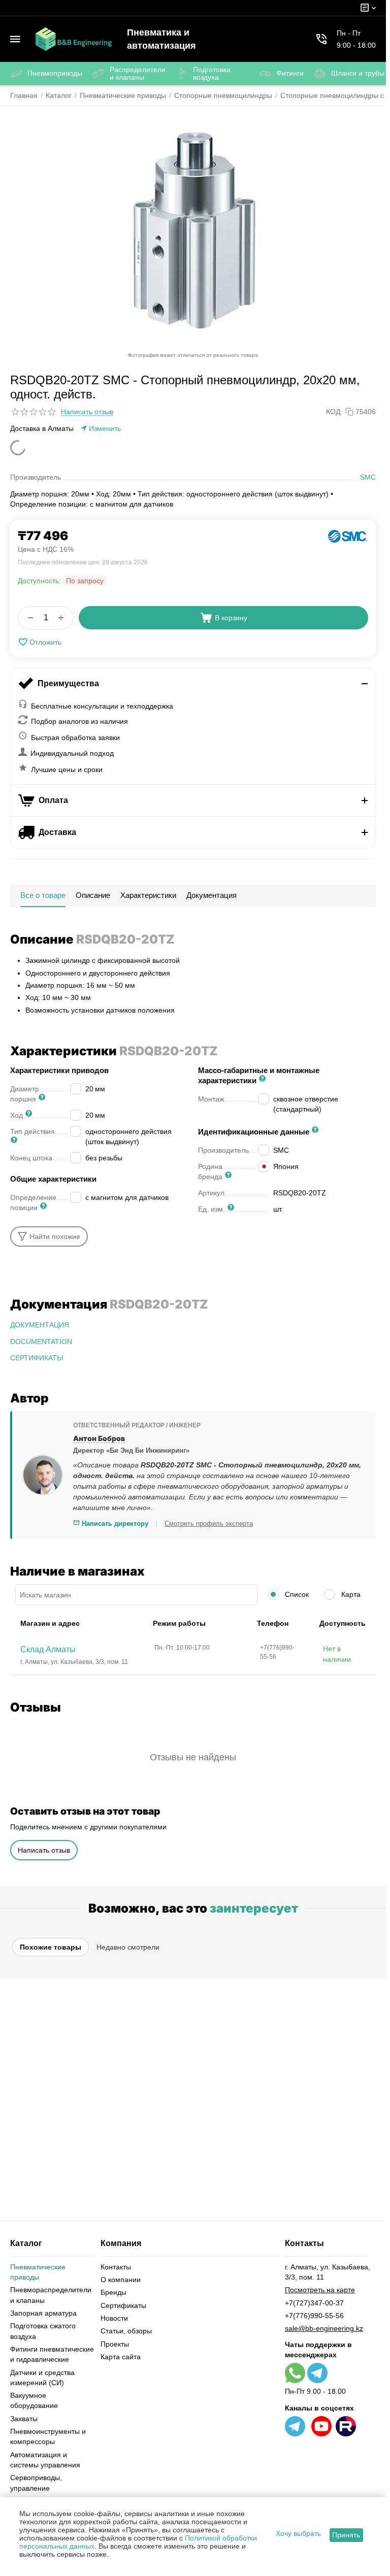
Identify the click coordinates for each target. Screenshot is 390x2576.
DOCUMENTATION (41, 1342)
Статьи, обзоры (126, 2331)
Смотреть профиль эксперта (209, 1524)
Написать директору (114, 1524)
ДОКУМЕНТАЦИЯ (40, 1325)
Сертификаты (123, 2305)
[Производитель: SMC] (348, 536)
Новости (114, 2318)
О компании (121, 2280)
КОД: (334, 412)
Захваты (24, 2419)
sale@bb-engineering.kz (324, 2328)
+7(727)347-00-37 (314, 2303)
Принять (346, 2535)
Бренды (113, 2292)
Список (296, 1594)
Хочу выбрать (298, 2533)
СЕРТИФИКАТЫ (37, 1358)
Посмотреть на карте (320, 2290)
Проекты (115, 2344)
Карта (350, 1594)
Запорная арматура (43, 2313)
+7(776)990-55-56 (314, 2316)
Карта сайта (121, 2357)
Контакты (116, 2267)
